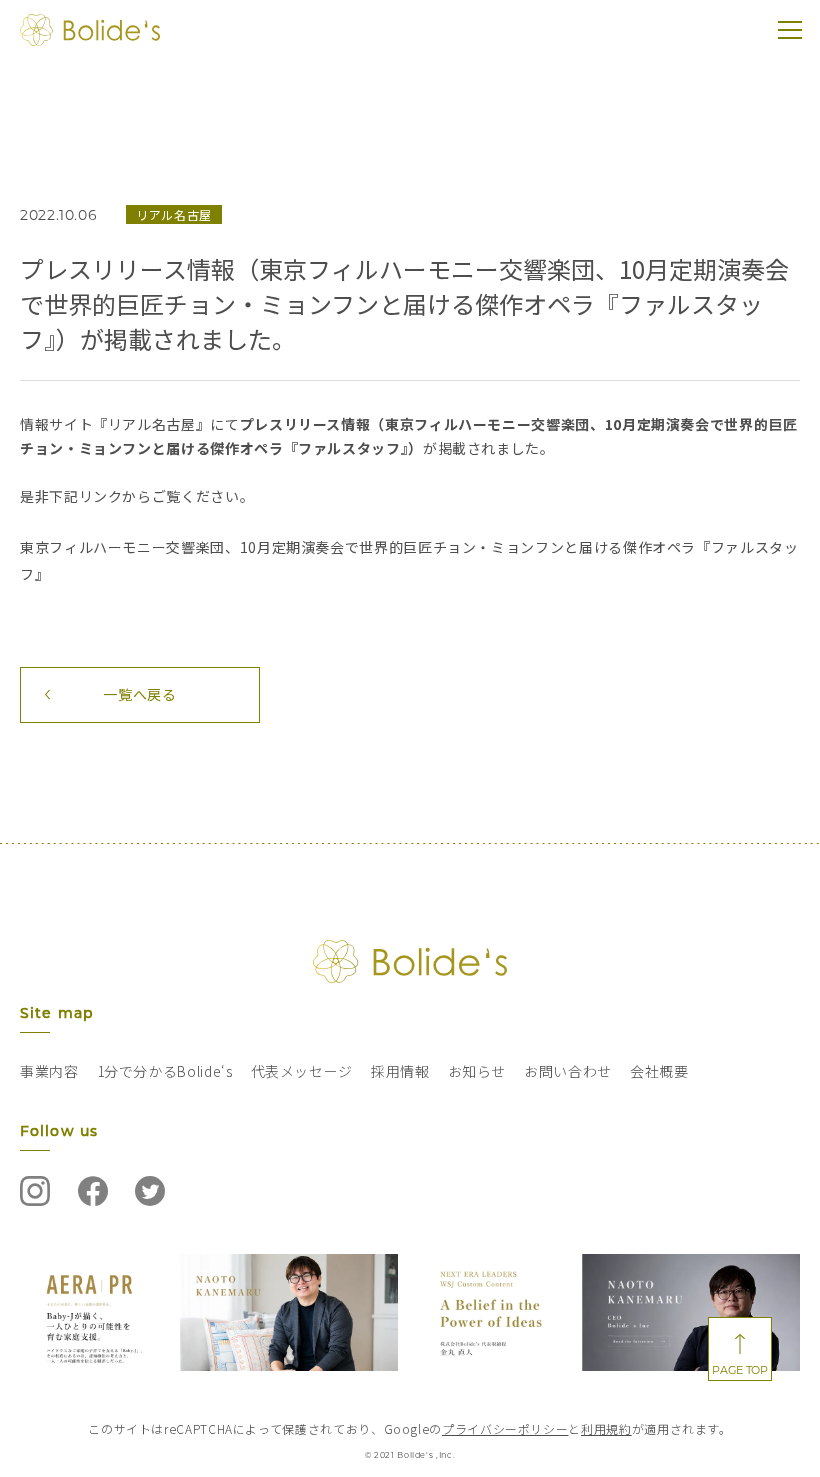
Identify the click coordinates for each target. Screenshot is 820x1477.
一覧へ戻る (139, 694)
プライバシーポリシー (505, 1428)
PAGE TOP (739, 1370)
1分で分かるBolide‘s (165, 1071)
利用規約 (606, 1428)
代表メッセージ (302, 1071)
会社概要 (659, 1071)
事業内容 (49, 1071)
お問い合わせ (568, 1071)
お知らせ (477, 1071)
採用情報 (400, 1071)
